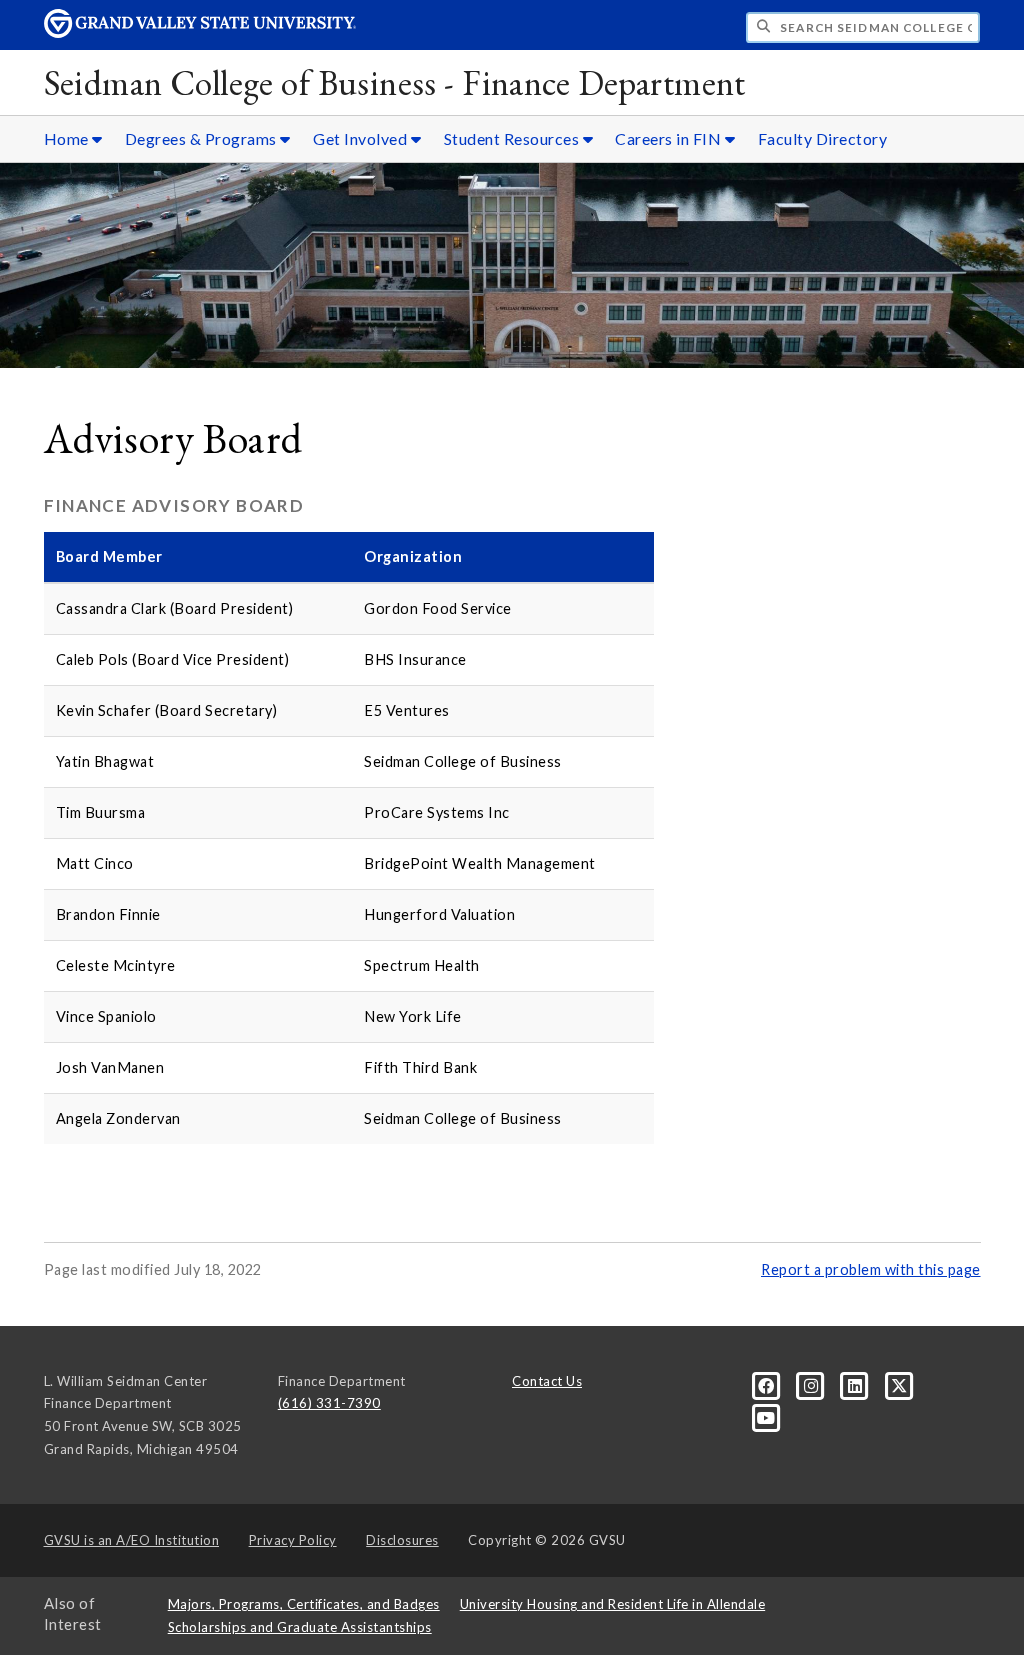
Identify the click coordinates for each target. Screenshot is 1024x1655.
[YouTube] (766, 1417)
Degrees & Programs (203, 138)
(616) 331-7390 (329, 1403)
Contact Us (547, 1381)
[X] (899, 1384)
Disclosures (402, 1540)
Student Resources (513, 138)
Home (68, 138)
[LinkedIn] (857, 1384)
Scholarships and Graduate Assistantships (300, 1627)
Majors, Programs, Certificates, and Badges (304, 1604)
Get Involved (362, 138)
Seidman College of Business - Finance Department (395, 82)
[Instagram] (813, 1384)
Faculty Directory (823, 138)
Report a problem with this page (871, 1269)
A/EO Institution (132, 1540)
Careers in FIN (670, 138)
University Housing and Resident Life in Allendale (613, 1604)
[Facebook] (768, 1384)
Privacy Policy (293, 1540)
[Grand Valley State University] (200, 32)
